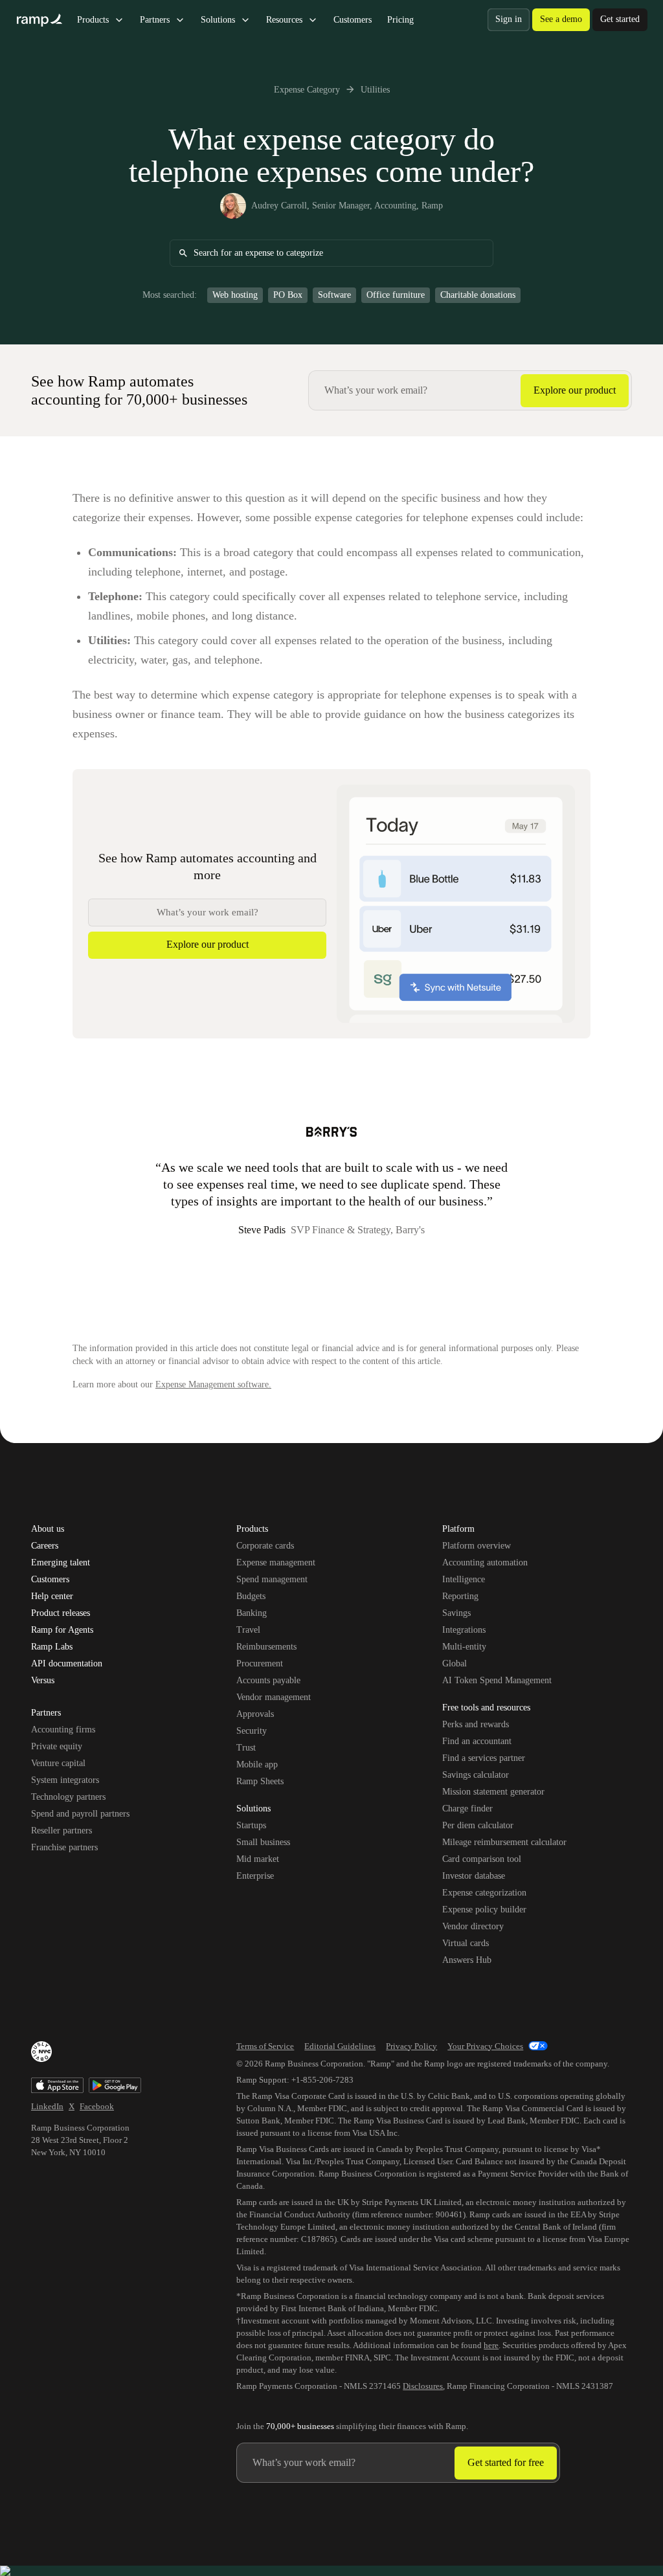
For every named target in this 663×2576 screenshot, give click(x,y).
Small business (263, 1842)
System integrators (65, 1780)
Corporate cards (265, 1546)
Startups (251, 1825)
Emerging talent (61, 1563)
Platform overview (477, 1546)
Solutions (218, 20)
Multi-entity (464, 1647)
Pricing (400, 20)
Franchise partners (64, 1847)
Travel (248, 1630)
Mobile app (257, 1764)
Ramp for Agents (62, 1630)
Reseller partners (62, 1831)
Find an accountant (477, 1741)
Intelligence (464, 1579)
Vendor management (274, 1697)
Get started (620, 19)
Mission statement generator (493, 1792)
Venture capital (58, 1763)
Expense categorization (484, 1893)
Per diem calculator (478, 1825)
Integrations (464, 1630)
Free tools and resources (486, 1708)
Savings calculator (476, 1775)
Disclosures (423, 2386)
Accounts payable (268, 1680)
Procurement (260, 1663)
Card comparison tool (482, 1859)
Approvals (255, 1714)
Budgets (251, 1596)
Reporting (460, 1596)
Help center (52, 1596)
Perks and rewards (476, 1724)
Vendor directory (473, 1926)
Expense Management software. (213, 1384)
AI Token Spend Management (497, 1680)
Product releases (61, 1613)
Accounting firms (63, 1730)
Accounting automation (485, 1562)
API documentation (67, 1664)
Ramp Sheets (260, 1781)
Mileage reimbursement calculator (504, 1842)
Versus (43, 1681)
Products (93, 20)
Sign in (509, 19)
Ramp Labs (52, 1647)
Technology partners (68, 1797)
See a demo (561, 19)
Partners (155, 20)
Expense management (276, 1562)
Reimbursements (266, 1647)
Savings (456, 1613)
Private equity (57, 1746)
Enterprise (255, 1876)
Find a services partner (484, 1758)
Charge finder (467, 1809)
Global (455, 1663)
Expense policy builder (484, 1910)
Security (252, 1731)
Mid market (258, 1859)
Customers (353, 20)
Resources (284, 20)
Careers (45, 1546)
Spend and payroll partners (80, 1814)
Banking (252, 1613)
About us (48, 1529)
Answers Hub (467, 1960)
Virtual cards (466, 1943)
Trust (246, 1748)
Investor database (474, 1876)
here (491, 2345)
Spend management (272, 1579)
